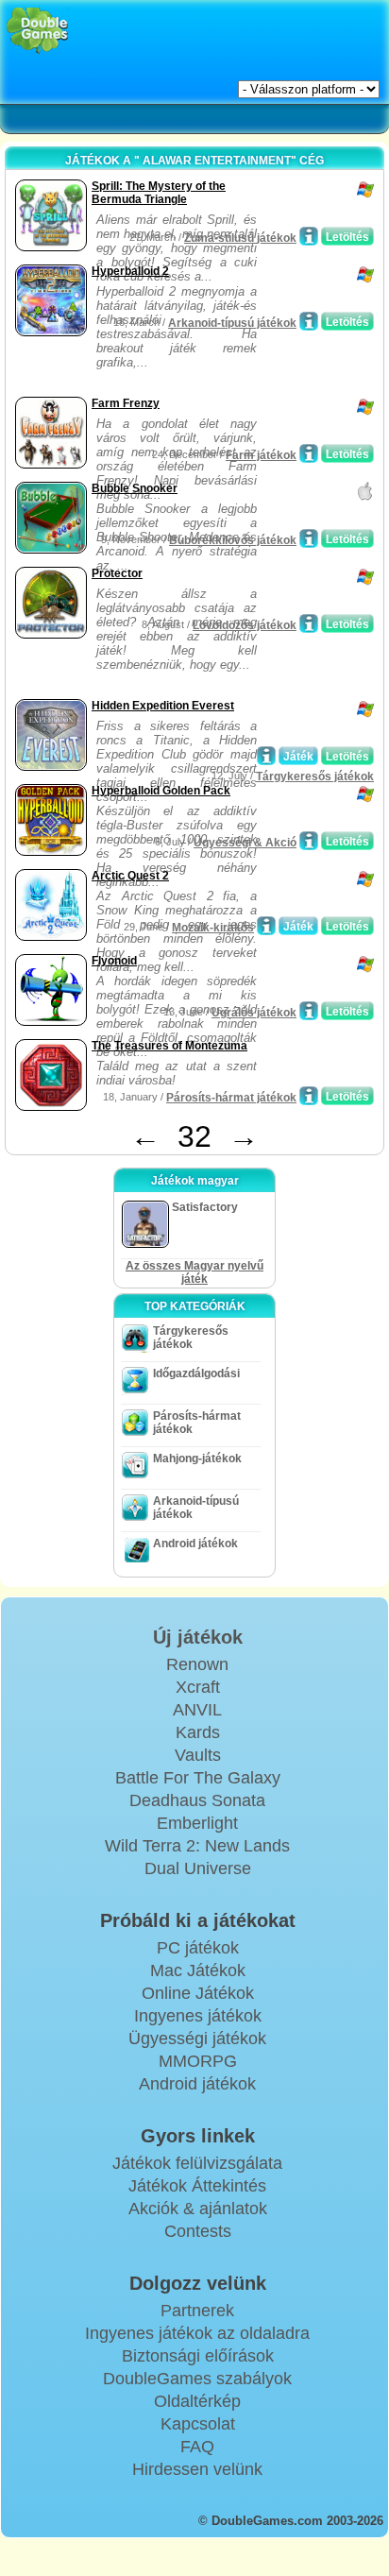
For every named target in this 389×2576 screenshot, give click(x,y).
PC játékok (198, 1948)
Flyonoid (114, 961)
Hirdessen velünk (197, 2469)
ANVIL (197, 1710)
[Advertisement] (161, 368)
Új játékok (198, 1637)
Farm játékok (261, 455)
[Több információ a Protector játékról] (309, 623)
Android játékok (195, 1544)
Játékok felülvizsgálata (197, 2163)
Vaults (198, 1755)
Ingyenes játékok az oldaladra (197, 2333)
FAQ (197, 2447)
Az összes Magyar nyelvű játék (194, 1272)
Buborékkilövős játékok (233, 540)
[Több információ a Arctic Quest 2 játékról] (266, 926)
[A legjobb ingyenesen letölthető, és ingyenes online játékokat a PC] (37, 31)
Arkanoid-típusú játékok (232, 323)
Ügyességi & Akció (245, 843)
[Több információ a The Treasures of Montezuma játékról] (309, 1096)
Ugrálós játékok (254, 1013)
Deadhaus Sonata (197, 1800)
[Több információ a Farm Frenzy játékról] (309, 453)
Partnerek (197, 2311)
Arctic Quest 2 (130, 876)
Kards (198, 1732)
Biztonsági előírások (198, 2356)
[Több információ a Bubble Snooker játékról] (309, 538)
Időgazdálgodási (196, 1373)
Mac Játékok (198, 1970)
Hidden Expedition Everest (163, 706)
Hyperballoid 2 (130, 271)
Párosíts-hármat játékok (231, 1098)
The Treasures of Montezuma (169, 1046)
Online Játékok (198, 1993)
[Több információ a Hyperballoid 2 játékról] (309, 321)
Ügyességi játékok (197, 2039)
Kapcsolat (198, 2424)
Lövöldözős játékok (245, 625)
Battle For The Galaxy (198, 1778)
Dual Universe (198, 1868)
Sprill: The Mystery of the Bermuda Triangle (159, 193)
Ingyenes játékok (198, 2016)
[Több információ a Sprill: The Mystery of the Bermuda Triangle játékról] (309, 236)
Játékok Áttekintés (197, 2186)
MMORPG (198, 2061)
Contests (198, 2231)
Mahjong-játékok (197, 1459)
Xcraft (198, 1687)
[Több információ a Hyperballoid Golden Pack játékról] (309, 841)
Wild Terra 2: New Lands (197, 1846)
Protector (117, 573)
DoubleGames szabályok (197, 2379)
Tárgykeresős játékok (315, 776)
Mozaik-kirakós (213, 928)
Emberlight (197, 1823)
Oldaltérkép (197, 2401)
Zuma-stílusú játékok (240, 238)
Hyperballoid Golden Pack (161, 791)
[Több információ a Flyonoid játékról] (309, 1011)
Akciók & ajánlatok (198, 2209)
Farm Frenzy (126, 403)
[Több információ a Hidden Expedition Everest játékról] (266, 756)
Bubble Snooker (135, 488)
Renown (197, 1664)
